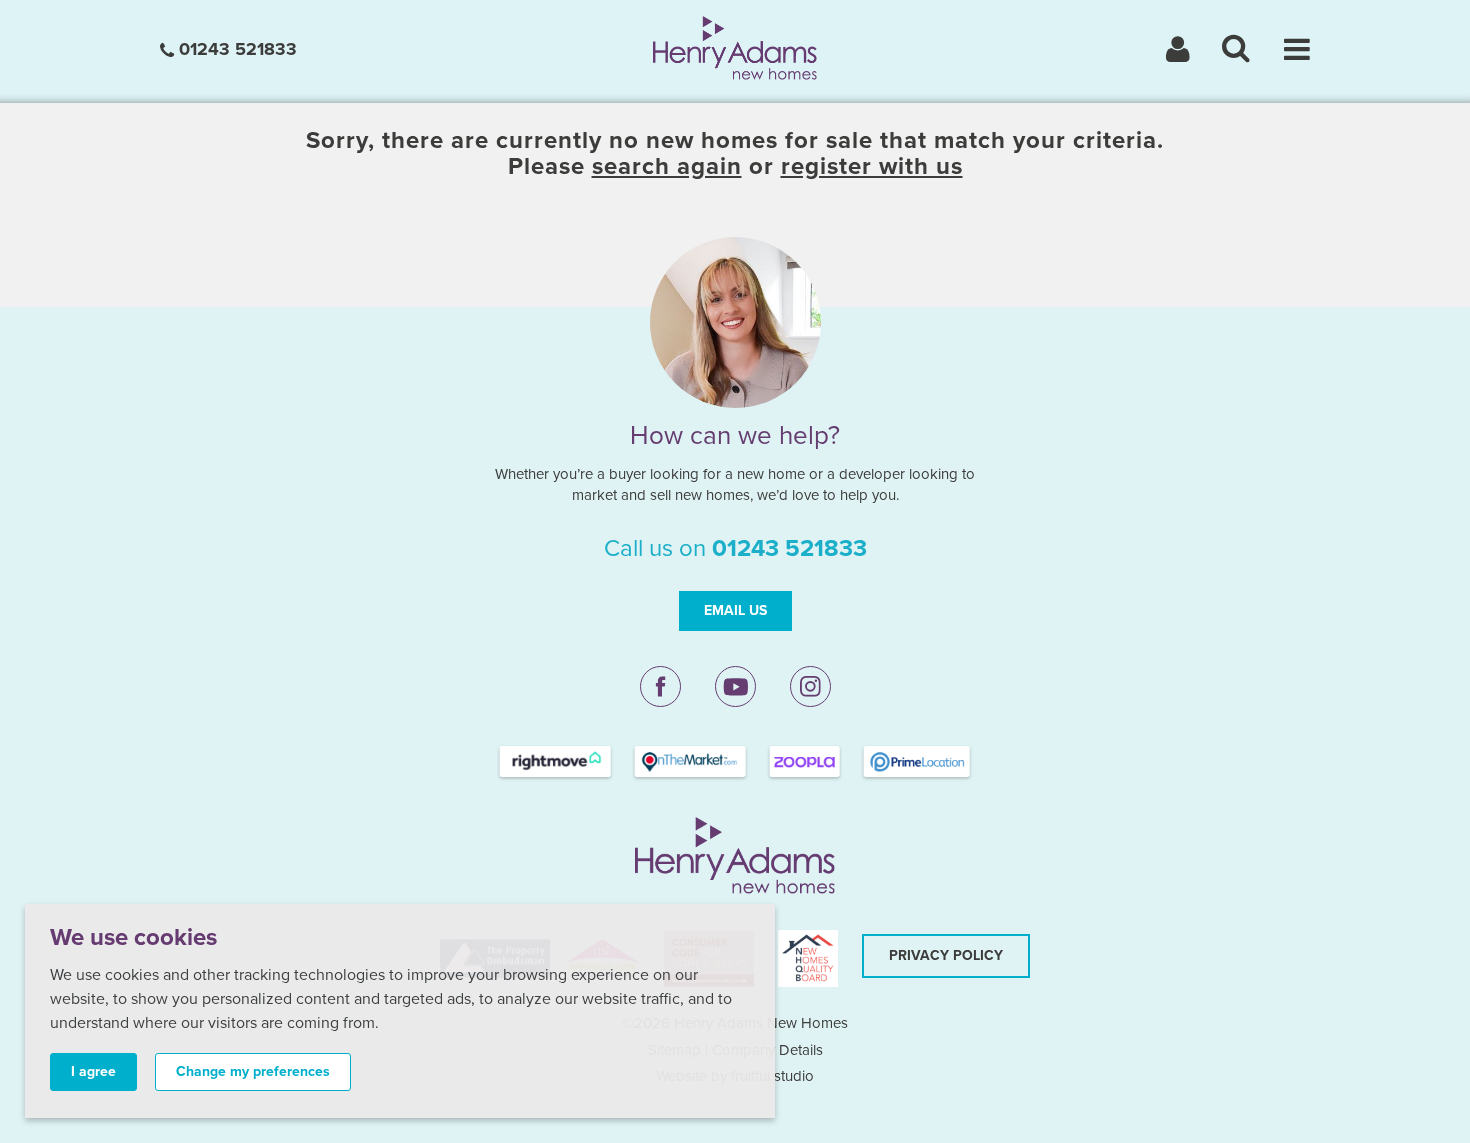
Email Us (735, 610)
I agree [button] (93, 1071)
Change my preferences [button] (253, 1071)
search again (667, 166)
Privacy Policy (946, 955)
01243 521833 (235, 49)
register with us (872, 166)
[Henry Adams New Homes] (735, 47)
